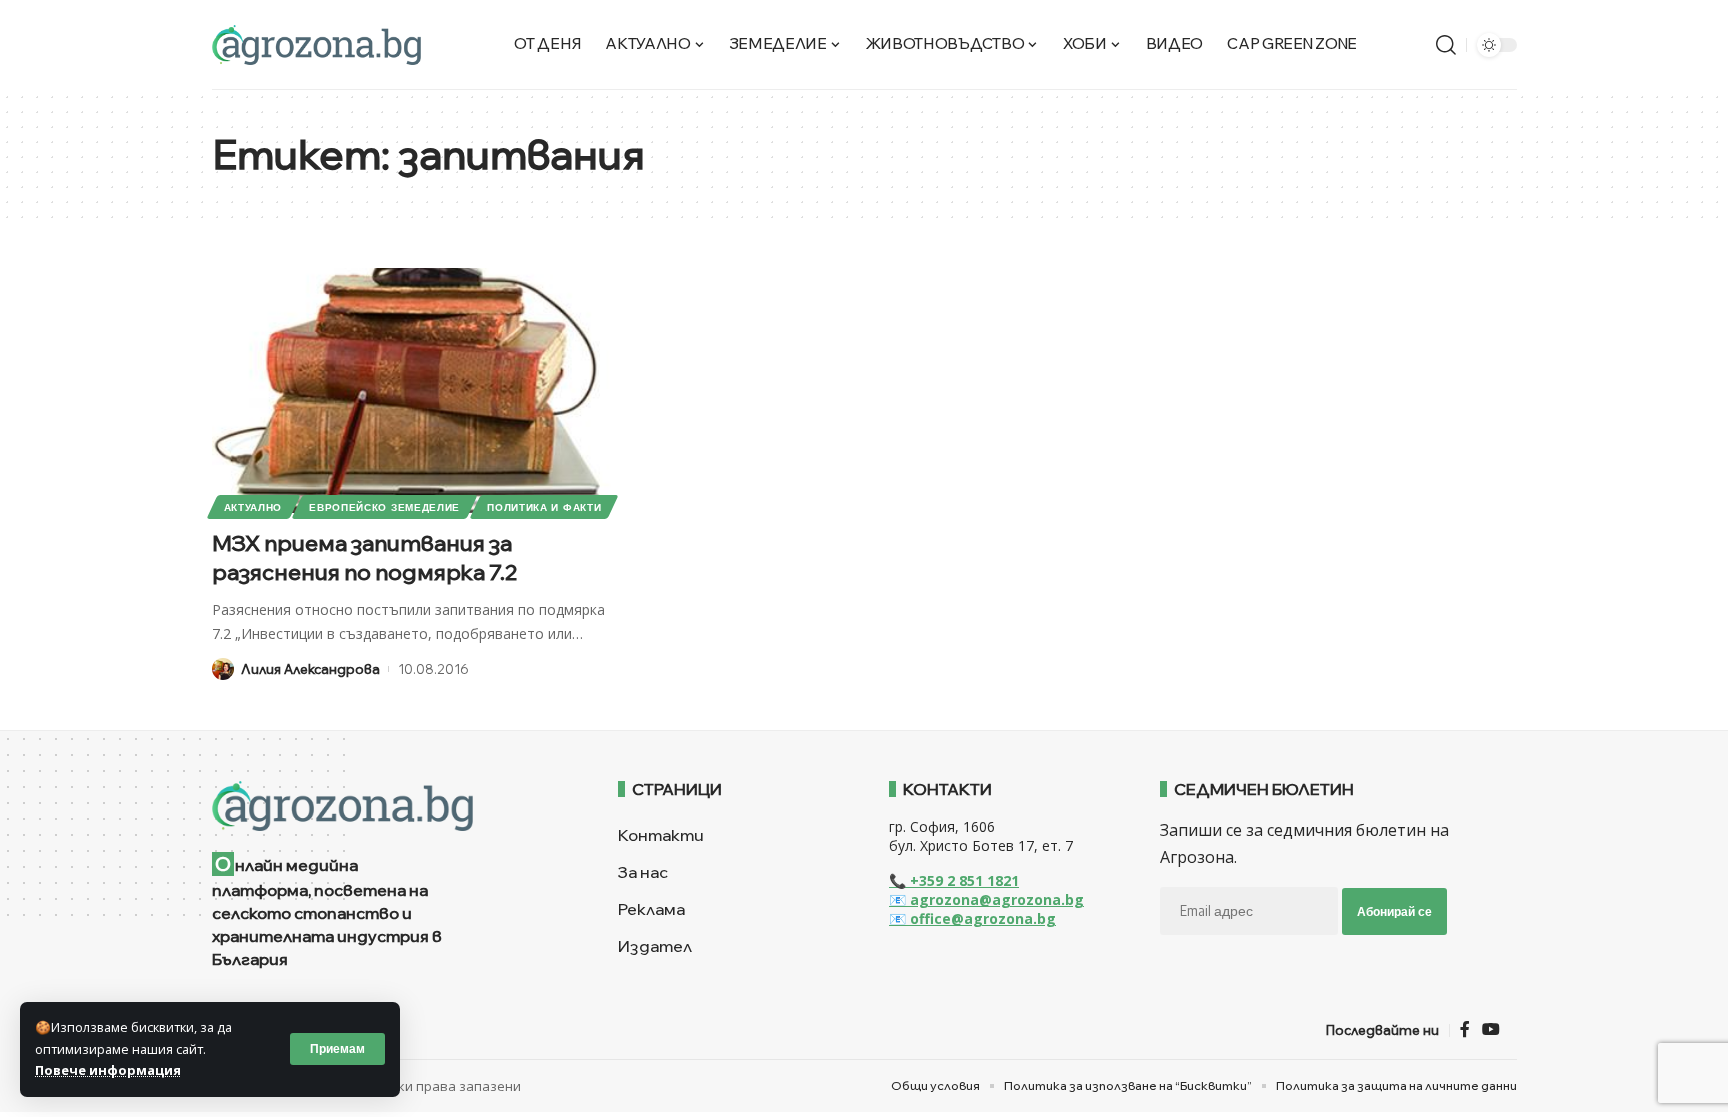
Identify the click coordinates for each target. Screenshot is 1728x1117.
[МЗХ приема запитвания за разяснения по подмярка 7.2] (416, 390)
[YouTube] (1491, 1029)
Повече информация (108, 1070)
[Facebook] (1465, 1029)
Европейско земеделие (384, 507)
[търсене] (1446, 45)
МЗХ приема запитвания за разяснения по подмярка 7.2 (365, 557)
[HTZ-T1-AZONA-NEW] (390, 806)
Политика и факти (544, 507)
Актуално (253, 507)
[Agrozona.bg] (316, 45)
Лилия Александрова (310, 669)
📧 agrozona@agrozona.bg (986, 899)
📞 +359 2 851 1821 (954, 880)
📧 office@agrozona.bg (972, 918)
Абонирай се (1394, 911)
